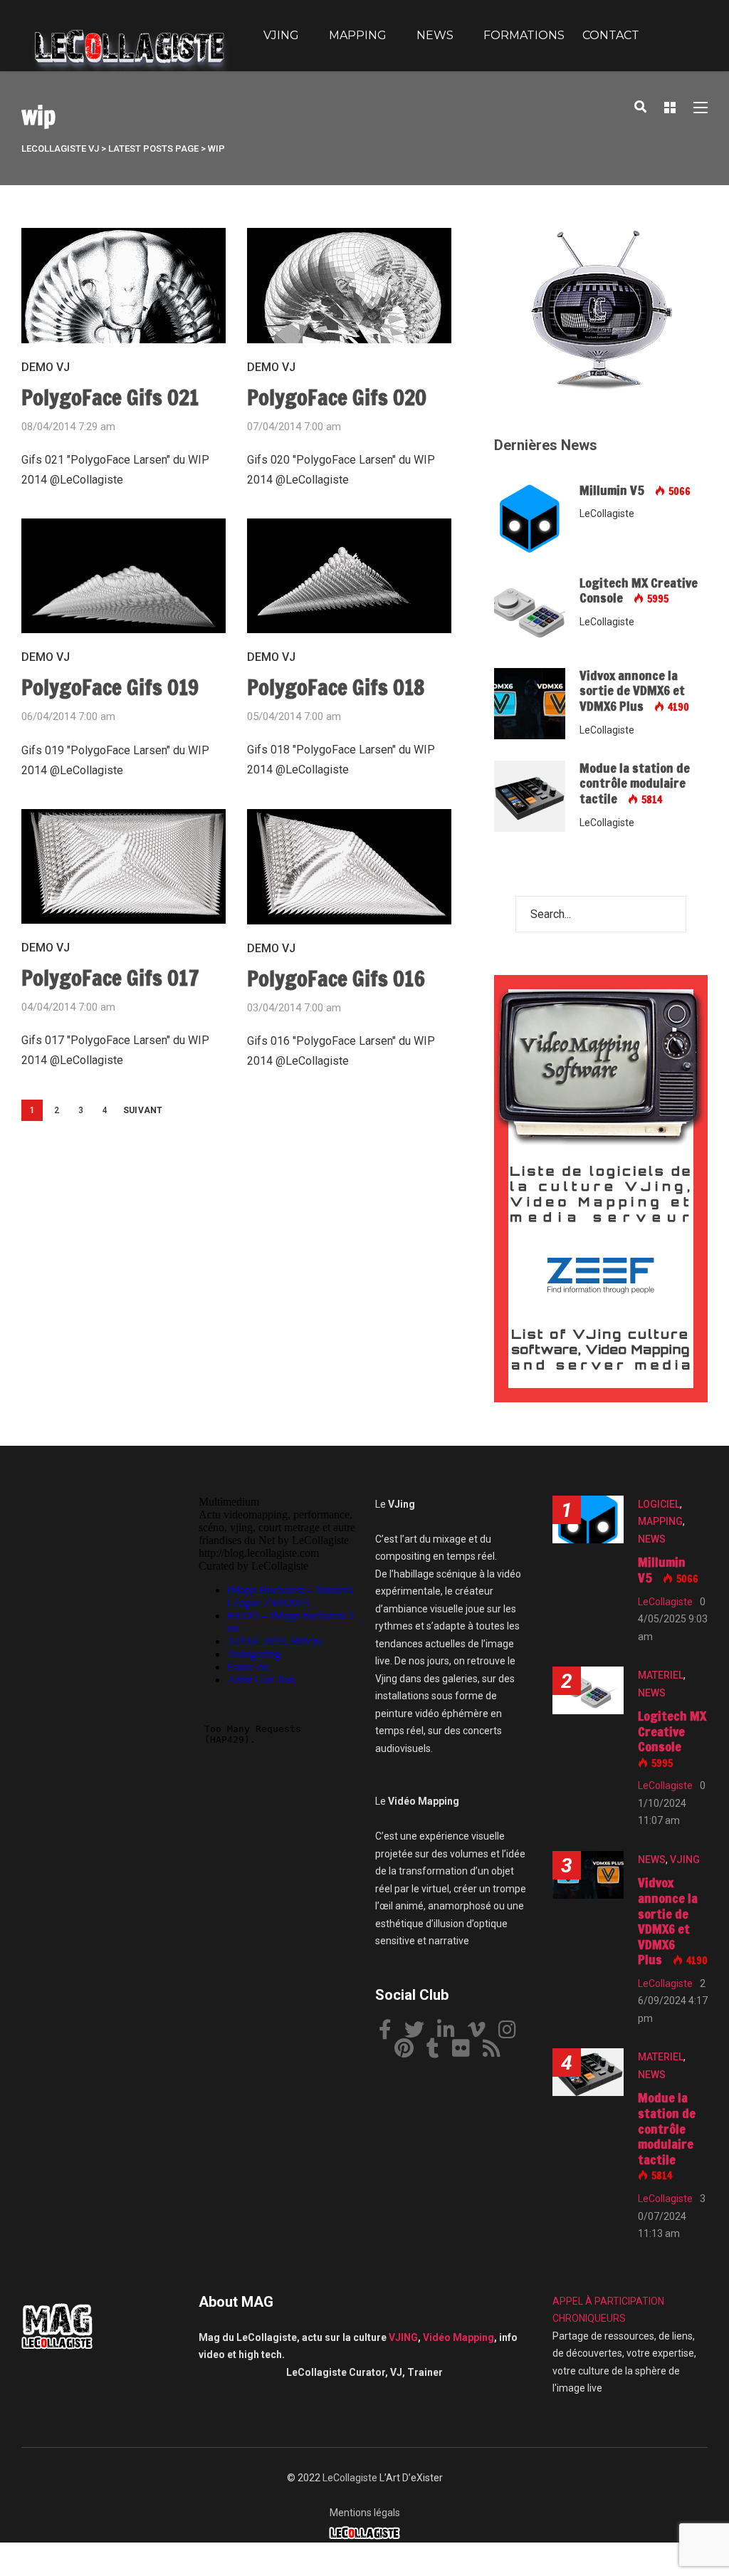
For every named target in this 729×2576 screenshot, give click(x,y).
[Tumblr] (438, 2051)
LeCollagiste (350, 2478)
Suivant (143, 1110)
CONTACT (611, 35)
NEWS (435, 35)
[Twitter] (420, 2032)
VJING (281, 35)
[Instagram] (513, 2032)
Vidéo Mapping (458, 2337)
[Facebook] (390, 2032)
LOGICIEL (659, 1504)
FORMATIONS (524, 35)
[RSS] (497, 2051)
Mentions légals (365, 2513)
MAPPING (358, 35)
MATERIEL (661, 1675)
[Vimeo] (482, 2032)
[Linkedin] (451, 2032)
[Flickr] (466, 2051)
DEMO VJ (46, 367)
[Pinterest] (409, 2051)
